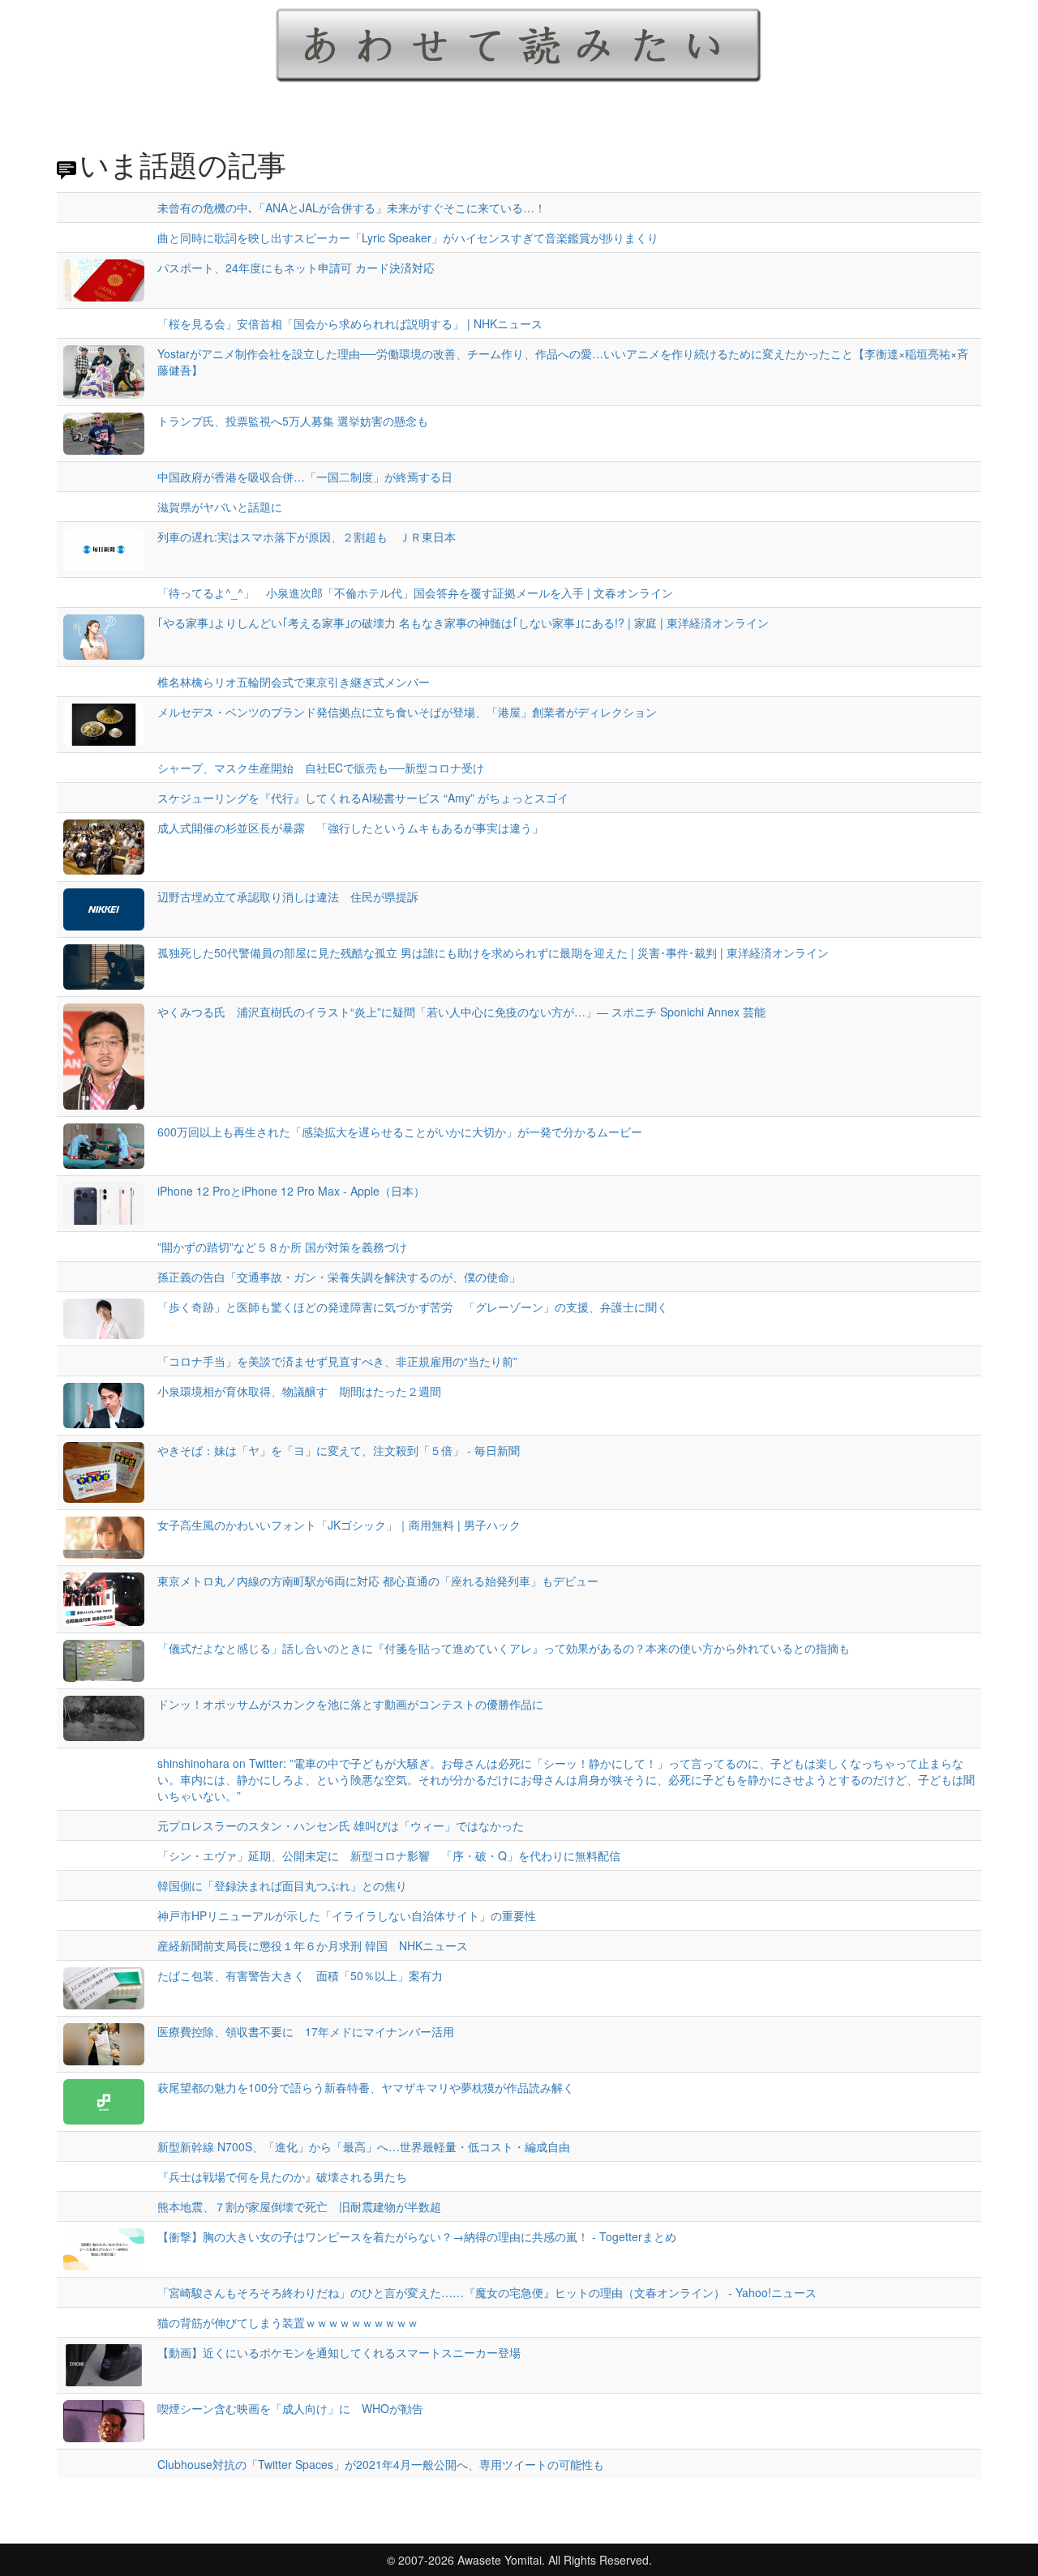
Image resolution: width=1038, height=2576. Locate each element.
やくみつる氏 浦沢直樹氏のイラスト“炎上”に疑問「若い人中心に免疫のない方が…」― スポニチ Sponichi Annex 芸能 (461, 1012)
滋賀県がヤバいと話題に (220, 507)
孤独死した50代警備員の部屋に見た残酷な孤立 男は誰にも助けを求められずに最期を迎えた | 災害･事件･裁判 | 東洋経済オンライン (493, 952)
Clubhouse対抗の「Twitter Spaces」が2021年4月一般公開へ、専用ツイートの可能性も (381, 2464)
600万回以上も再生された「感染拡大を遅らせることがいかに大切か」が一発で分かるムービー (400, 1132)
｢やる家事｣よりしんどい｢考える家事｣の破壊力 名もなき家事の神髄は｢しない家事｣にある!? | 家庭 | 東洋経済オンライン (463, 623)
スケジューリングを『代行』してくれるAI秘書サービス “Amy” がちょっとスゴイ (363, 798)
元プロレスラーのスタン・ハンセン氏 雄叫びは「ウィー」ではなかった (341, 1825)
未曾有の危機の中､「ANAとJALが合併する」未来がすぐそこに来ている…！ (352, 208)
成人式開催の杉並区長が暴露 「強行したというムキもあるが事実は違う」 (350, 828)
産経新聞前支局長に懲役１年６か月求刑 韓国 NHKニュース (313, 1945)
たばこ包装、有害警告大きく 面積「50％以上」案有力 (300, 1975)
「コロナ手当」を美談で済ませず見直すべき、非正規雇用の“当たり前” (337, 1361)
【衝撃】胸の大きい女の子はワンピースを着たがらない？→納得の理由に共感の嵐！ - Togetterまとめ (417, 2236)
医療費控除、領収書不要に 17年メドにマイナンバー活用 (306, 2031)
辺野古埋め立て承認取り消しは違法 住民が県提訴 (288, 896)
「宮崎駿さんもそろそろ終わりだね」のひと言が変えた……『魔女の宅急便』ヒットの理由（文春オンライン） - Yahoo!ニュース (487, 2292)
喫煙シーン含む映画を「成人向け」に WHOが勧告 (290, 2408)
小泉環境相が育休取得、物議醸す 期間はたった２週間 (299, 1391)
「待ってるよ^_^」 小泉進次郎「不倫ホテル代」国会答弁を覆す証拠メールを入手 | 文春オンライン (415, 593)
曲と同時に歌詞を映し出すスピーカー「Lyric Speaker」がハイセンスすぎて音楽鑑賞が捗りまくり (408, 237)
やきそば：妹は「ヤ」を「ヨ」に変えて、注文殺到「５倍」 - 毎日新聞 (339, 1450)
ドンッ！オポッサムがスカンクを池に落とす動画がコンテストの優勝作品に (350, 1704)
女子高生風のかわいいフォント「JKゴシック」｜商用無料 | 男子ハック (339, 1525)
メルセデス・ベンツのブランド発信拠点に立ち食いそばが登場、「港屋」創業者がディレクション (407, 712)
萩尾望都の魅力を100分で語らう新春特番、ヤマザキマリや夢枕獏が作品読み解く (366, 2087)
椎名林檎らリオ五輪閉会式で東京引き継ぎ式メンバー (294, 682)
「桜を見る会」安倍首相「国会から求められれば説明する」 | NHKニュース (350, 323)
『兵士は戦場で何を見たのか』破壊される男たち (282, 2176)
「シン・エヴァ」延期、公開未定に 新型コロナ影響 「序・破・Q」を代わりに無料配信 (389, 1855)
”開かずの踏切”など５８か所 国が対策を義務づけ (282, 1247)
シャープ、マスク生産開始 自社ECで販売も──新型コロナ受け (321, 768)
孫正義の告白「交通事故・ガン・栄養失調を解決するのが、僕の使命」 (339, 1277)
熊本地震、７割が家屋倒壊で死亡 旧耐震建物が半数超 (299, 2206)
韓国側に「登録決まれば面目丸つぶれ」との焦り (282, 1885)
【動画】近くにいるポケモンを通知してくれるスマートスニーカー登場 (339, 2352)
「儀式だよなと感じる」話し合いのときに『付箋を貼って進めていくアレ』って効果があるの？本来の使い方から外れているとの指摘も (504, 1648)
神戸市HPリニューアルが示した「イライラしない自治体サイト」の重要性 (347, 1915)
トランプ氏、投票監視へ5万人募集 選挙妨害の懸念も (293, 421)
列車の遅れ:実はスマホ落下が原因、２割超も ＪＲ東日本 (307, 537)
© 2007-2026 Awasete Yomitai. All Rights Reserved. (519, 2560)
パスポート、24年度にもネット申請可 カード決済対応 (296, 267)
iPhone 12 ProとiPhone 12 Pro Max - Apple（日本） (291, 1191)
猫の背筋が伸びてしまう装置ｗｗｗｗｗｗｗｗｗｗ (288, 2322)
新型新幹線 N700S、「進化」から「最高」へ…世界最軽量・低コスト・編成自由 (364, 2146)
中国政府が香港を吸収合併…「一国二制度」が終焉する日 (305, 477)
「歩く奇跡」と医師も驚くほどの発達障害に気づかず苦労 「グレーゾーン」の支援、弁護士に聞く (413, 1307)
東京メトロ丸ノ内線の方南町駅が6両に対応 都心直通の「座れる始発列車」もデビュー (378, 1581)
